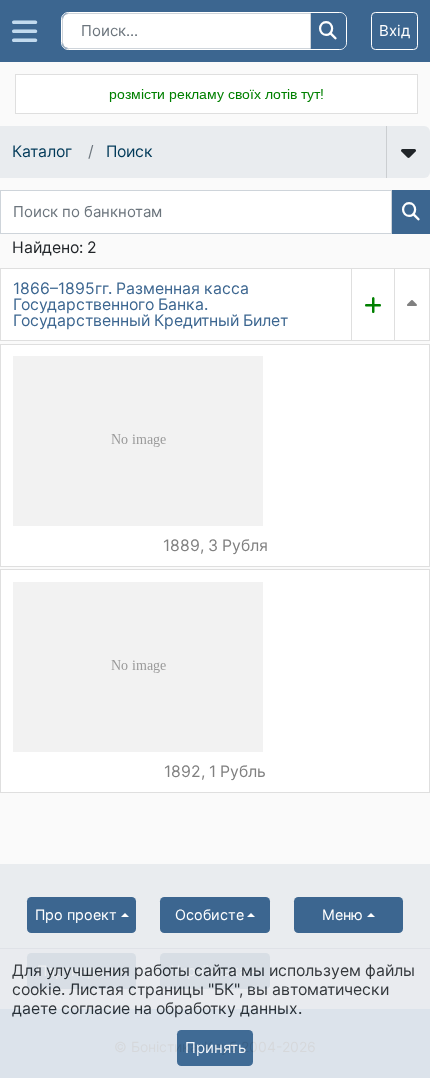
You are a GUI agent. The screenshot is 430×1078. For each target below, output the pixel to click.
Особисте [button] (209, 914)
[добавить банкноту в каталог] (373, 304)
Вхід (394, 30)
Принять (215, 1047)
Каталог (42, 151)
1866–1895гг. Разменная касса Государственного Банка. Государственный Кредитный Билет (150, 304)
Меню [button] (342, 914)
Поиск (129, 151)
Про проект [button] (76, 914)
